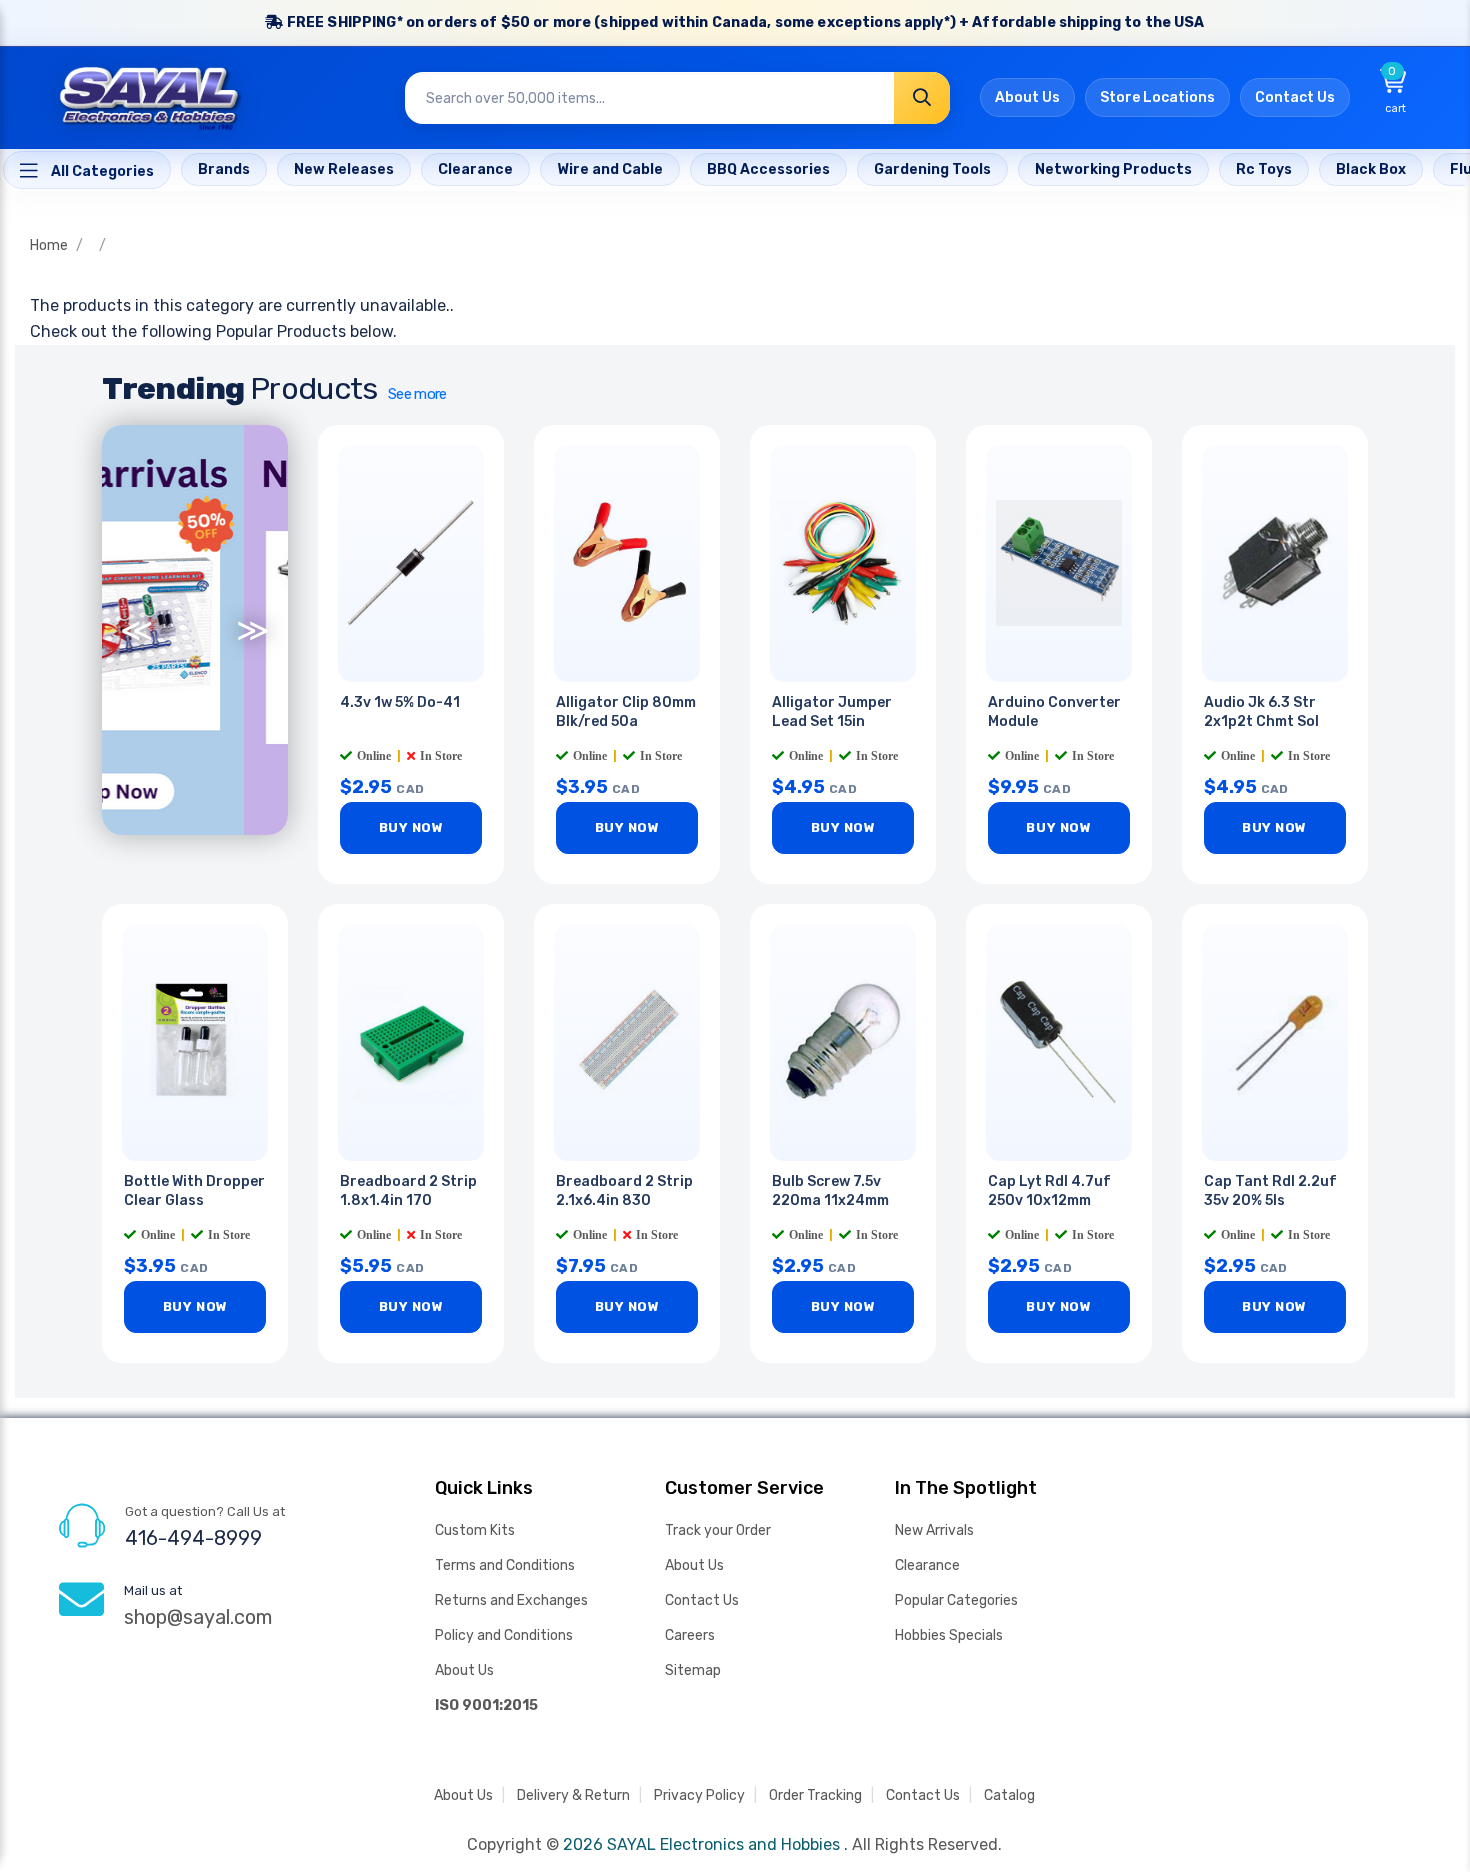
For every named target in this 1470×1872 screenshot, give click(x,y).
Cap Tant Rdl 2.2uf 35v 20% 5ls (1270, 1191)
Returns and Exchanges (511, 1600)
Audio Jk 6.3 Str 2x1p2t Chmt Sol (1261, 712)
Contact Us (1295, 97)
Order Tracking (815, 1795)
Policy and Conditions (504, 1635)
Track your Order (718, 1530)
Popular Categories (956, 1600)
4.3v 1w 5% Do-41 (400, 702)
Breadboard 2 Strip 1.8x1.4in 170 (408, 1191)
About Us (1027, 97)
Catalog (1009, 1795)
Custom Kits (475, 1530)
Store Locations (1157, 97)
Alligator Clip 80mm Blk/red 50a (626, 712)
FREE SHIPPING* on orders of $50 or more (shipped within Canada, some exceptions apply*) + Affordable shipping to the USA (744, 22)
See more (417, 394)
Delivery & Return (573, 1795)
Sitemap (693, 1670)
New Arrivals (934, 1530)
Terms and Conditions (505, 1565)
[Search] (922, 98)
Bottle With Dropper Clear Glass (194, 1191)
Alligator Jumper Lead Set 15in (832, 712)
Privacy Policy (699, 1795)
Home (49, 245)
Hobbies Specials (949, 1635)
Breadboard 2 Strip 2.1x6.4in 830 (624, 1191)
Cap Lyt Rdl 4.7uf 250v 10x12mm (1049, 1191)
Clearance (927, 1565)
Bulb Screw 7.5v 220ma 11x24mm (830, 1191)
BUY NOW (411, 827)
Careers (690, 1635)
